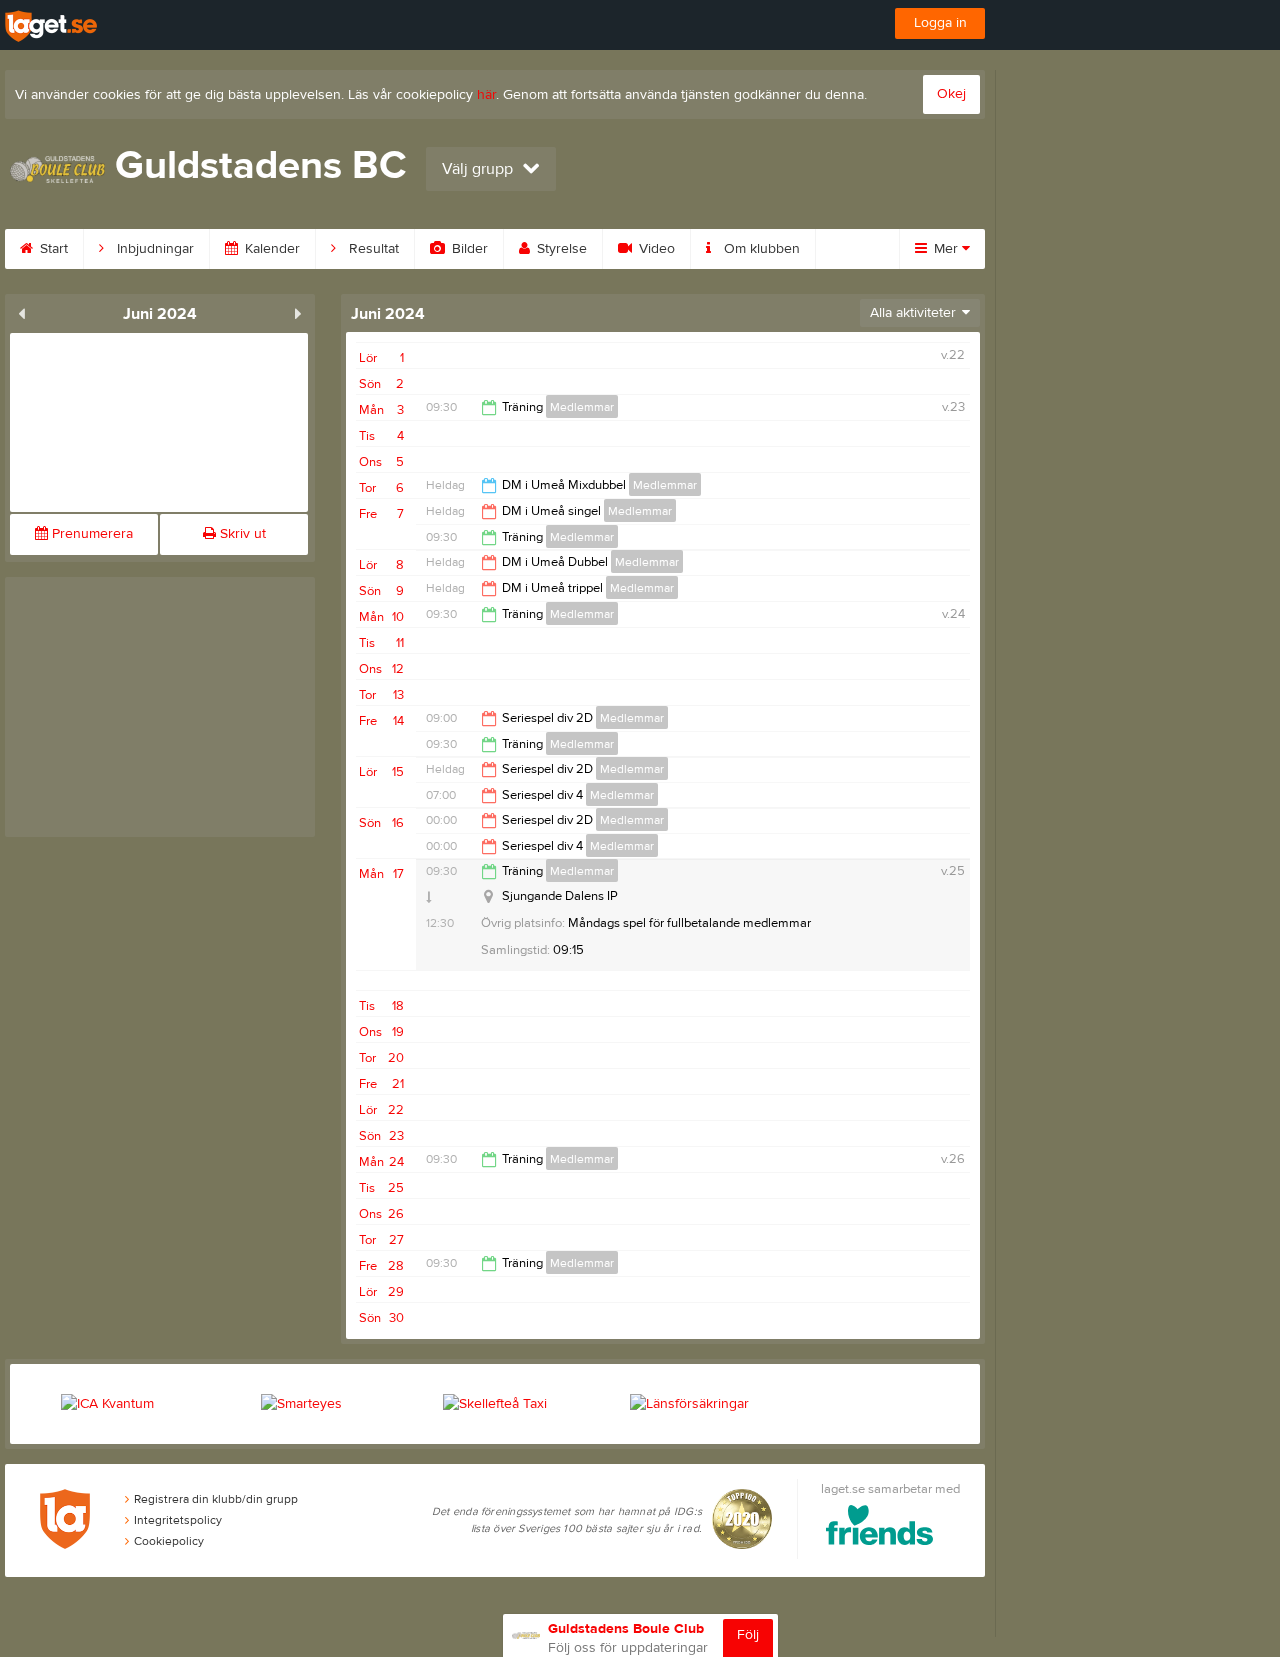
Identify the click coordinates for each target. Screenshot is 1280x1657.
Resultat (372, 249)
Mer (946, 249)
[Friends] (879, 1528)
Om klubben (760, 249)
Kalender (270, 249)
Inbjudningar (153, 249)
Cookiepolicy (169, 1541)
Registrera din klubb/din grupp (216, 1499)
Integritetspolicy (178, 1520)
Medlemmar (582, 407)
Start (52, 249)
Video (655, 249)
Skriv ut (241, 534)
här (486, 95)
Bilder (468, 249)
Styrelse (560, 249)
